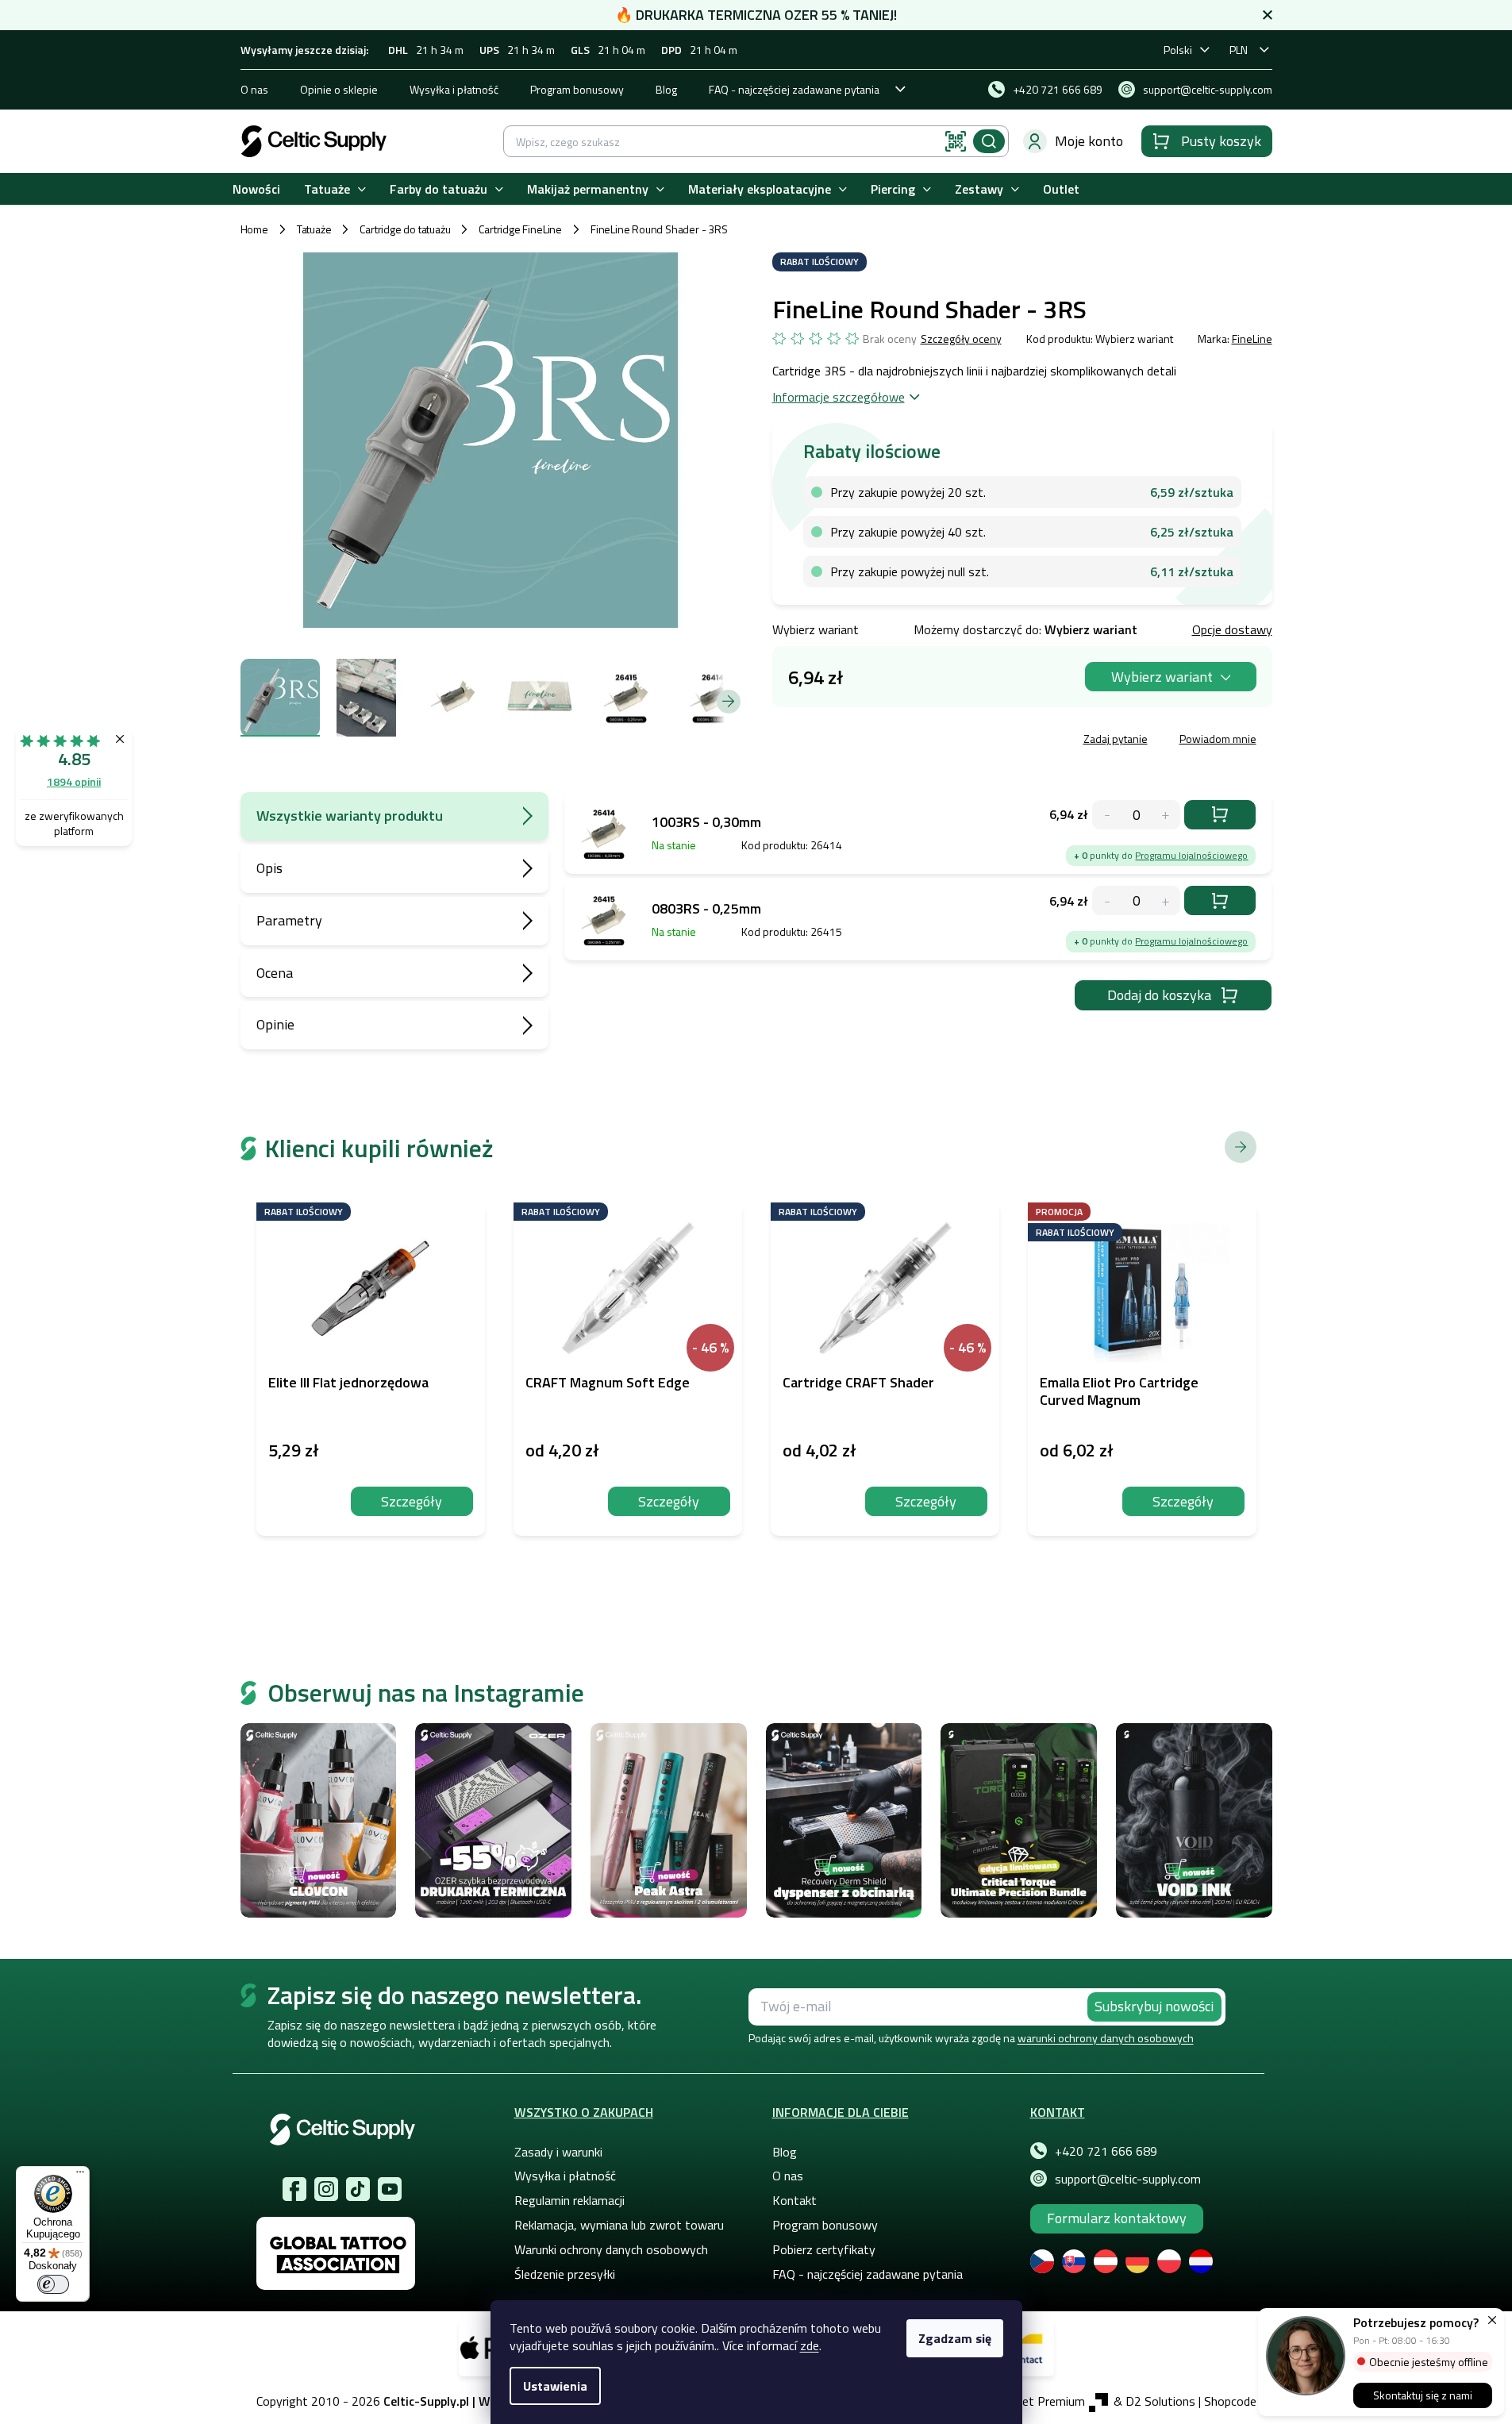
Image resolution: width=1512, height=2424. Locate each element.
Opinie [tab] (275, 1024)
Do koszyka (1220, 815)
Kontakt (794, 2200)
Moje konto (1089, 141)
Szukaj (989, 141)
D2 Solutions (1160, 2401)
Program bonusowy (577, 89)
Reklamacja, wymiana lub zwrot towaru (619, 2225)
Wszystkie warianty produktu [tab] (350, 816)
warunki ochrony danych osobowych (1106, 2038)
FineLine (1252, 339)
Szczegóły (412, 1501)
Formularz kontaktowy (1117, 2218)
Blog (666, 89)
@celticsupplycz (358, 2189)
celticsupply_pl (326, 2189)
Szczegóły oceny (961, 339)
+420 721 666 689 (1106, 2151)
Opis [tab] (269, 868)
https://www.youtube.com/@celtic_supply (390, 2189)
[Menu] (80, 2176)
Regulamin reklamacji (569, 2200)
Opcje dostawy (1232, 629)
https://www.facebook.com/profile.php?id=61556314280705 (294, 2189)
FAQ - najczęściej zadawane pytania (794, 89)
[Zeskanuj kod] (956, 141)
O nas (254, 89)
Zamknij (893, 741)
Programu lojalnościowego (1191, 855)
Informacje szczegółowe (839, 397)
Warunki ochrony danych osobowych (611, 2249)
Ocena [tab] (275, 973)
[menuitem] (256, 189)
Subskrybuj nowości (1154, 2006)
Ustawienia (555, 2386)
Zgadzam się (955, 2338)
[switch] (53, 2284)
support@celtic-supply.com (1128, 2179)
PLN (1239, 50)
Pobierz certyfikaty (824, 2249)
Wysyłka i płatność (454, 89)
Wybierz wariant (1162, 677)
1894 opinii (74, 781)
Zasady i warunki (558, 2152)
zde (810, 2345)
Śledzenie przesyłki (565, 2274)
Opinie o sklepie (339, 89)
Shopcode (1230, 2401)
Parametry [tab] (289, 920)
